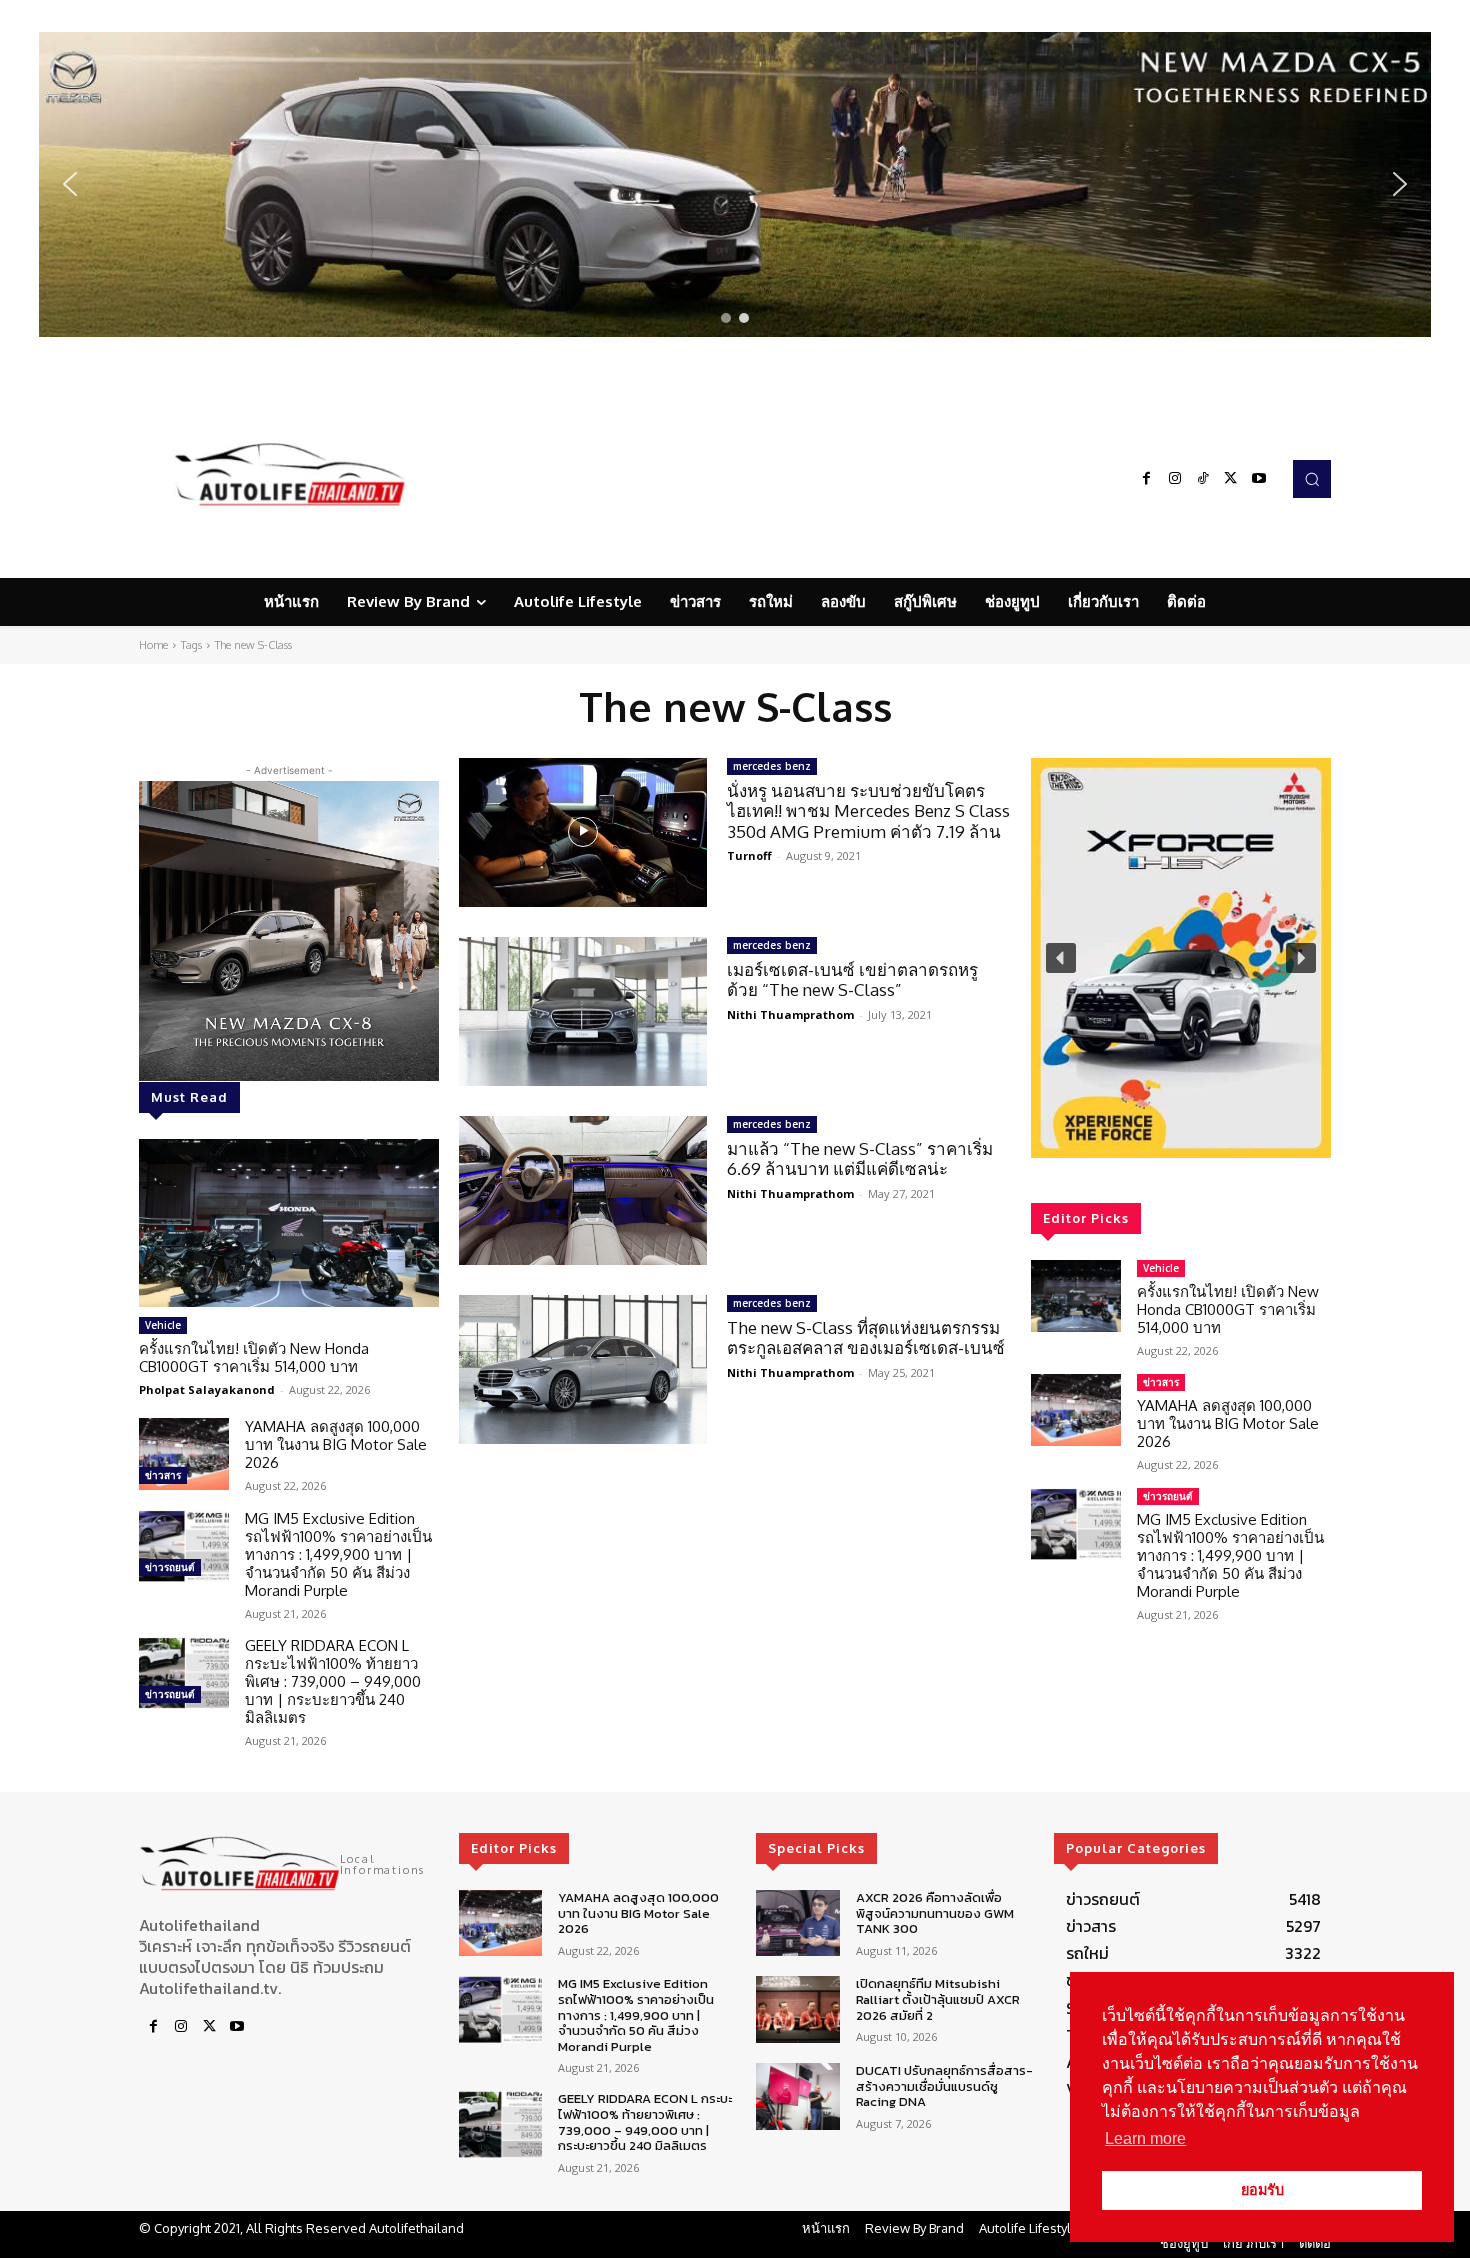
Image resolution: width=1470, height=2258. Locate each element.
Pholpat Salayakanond (207, 1389)
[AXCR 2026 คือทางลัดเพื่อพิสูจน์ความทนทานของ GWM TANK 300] (797, 1923)
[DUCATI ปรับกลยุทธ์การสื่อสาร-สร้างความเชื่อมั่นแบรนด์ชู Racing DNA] (797, 2096)
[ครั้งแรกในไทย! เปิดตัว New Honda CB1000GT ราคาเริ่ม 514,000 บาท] (289, 1223)
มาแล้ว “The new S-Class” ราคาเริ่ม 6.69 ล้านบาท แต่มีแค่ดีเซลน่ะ (860, 1158)
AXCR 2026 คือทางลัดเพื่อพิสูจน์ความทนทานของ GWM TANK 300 (935, 1913)
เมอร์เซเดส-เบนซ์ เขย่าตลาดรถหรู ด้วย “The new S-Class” (852, 979)
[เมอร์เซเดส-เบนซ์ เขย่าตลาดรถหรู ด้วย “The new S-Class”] (583, 1011)
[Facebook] (1147, 479)
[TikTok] (1203, 479)
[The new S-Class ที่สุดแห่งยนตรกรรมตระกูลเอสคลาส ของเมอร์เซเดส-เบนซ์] (583, 1369)
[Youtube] (1259, 479)
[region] (735, 184)
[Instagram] (1175, 479)
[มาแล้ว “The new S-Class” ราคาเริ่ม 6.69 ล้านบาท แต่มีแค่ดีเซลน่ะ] (583, 1190)
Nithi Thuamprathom (790, 1014)
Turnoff (749, 855)
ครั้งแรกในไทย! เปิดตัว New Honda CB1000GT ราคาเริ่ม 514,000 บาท (254, 1357)
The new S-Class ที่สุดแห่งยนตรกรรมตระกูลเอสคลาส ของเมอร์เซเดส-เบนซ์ (866, 1337)
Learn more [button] (1145, 2138)
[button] (735, 184)
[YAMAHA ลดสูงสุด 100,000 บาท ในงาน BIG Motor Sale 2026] (184, 1454)
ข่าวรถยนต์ (170, 1567)
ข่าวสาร (163, 1475)
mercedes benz (772, 766)
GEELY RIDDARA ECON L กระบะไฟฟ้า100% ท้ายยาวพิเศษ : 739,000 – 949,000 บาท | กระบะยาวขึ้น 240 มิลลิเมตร (333, 1681)
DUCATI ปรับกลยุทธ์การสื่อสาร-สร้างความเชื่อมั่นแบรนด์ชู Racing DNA (944, 2086)
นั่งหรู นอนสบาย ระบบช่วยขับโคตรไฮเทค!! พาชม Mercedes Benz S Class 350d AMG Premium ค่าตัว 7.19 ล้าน (868, 811)
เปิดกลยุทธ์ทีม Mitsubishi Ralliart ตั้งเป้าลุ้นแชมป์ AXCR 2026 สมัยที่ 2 (938, 1999)
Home (153, 645)
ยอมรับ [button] (1262, 2190)
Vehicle (163, 1325)
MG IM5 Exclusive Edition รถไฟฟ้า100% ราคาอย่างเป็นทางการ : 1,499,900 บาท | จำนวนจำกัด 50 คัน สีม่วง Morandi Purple (338, 1554)
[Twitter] (1231, 479)
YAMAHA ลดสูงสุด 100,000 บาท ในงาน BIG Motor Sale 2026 (336, 1444)
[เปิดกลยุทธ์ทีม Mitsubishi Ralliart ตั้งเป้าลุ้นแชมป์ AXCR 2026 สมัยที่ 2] (797, 2009)
